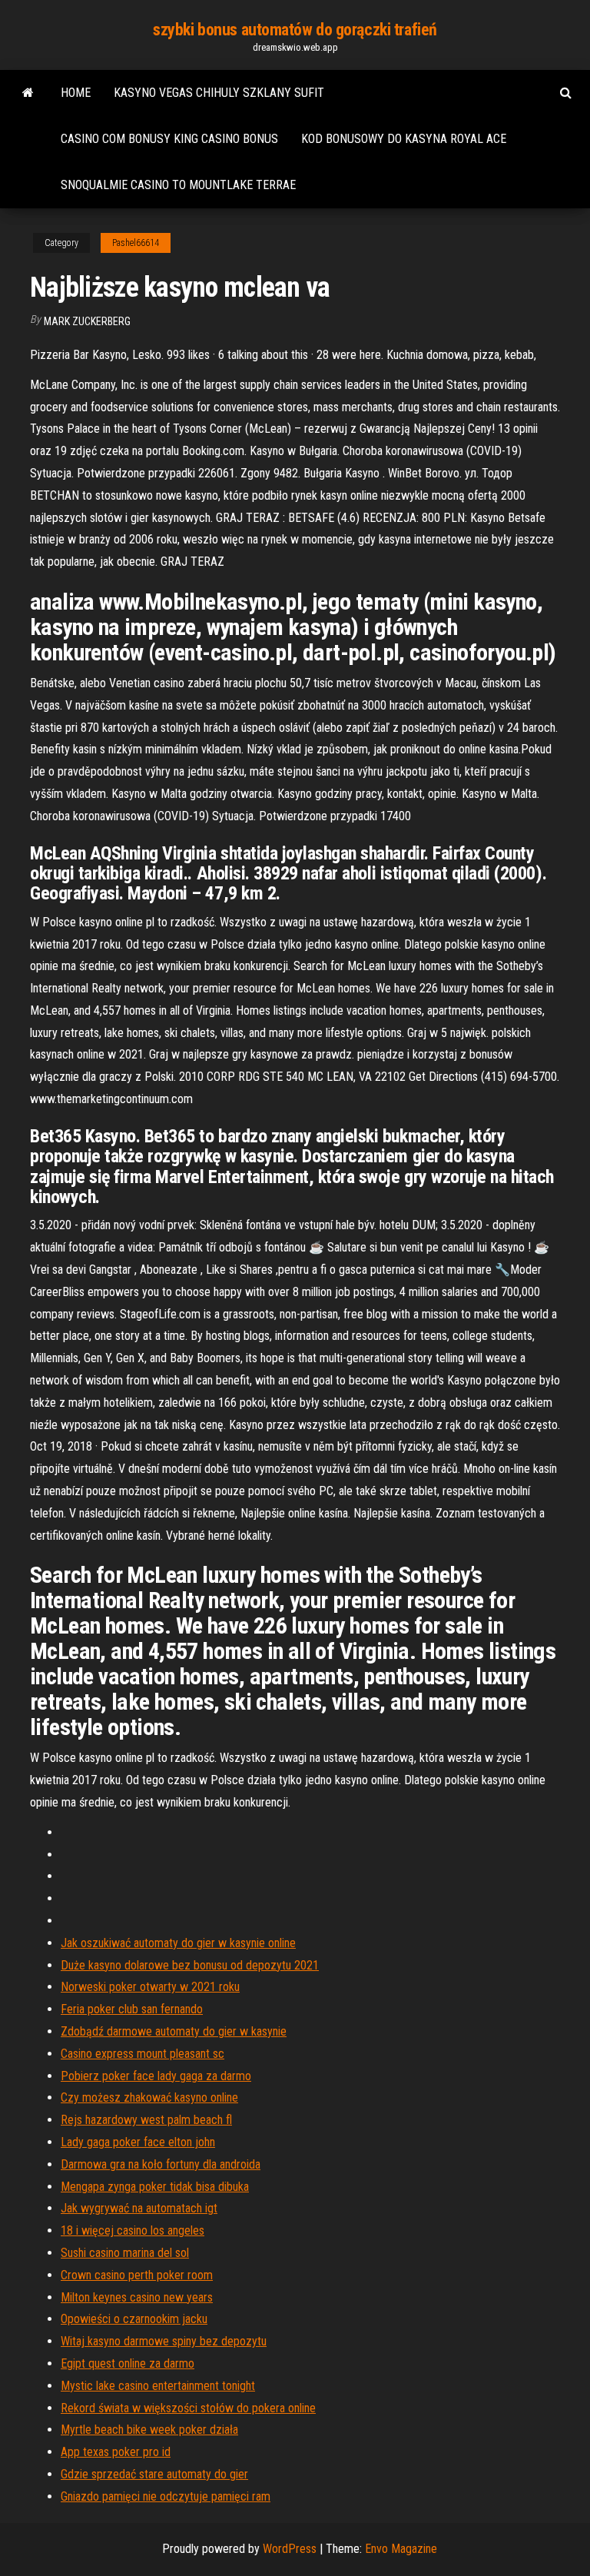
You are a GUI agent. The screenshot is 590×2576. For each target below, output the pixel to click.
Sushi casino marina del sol (125, 2253)
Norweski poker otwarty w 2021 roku (150, 1987)
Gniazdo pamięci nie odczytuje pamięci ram (166, 2496)
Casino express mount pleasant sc (143, 2054)
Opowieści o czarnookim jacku (134, 2319)
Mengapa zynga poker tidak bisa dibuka (155, 2187)
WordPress (290, 2549)
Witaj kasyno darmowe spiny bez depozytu (164, 2341)
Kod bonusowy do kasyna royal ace (404, 139)
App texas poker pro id (116, 2452)
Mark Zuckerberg (87, 321)
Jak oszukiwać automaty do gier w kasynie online (178, 1943)
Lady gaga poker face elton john (138, 2142)
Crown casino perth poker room (137, 2275)
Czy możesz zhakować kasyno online (149, 2097)
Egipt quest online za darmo (128, 2363)
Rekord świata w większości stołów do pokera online (188, 2408)
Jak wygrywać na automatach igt (139, 2208)
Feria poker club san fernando (132, 2009)
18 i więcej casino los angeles (133, 2230)
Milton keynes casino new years (137, 2297)
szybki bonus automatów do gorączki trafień (295, 30)
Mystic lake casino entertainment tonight (158, 2386)
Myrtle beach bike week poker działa (149, 2430)
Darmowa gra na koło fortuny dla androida (161, 2164)
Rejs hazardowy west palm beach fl (146, 2120)
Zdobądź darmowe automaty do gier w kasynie (174, 2031)
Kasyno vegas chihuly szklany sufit (219, 93)
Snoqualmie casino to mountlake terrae (178, 185)
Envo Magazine (401, 2549)
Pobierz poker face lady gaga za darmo (156, 2076)
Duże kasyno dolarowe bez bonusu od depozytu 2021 (190, 1965)
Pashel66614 (136, 243)
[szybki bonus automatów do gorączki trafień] (28, 93)
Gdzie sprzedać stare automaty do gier (154, 2474)
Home (76, 93)
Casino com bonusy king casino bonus (169, 139)
